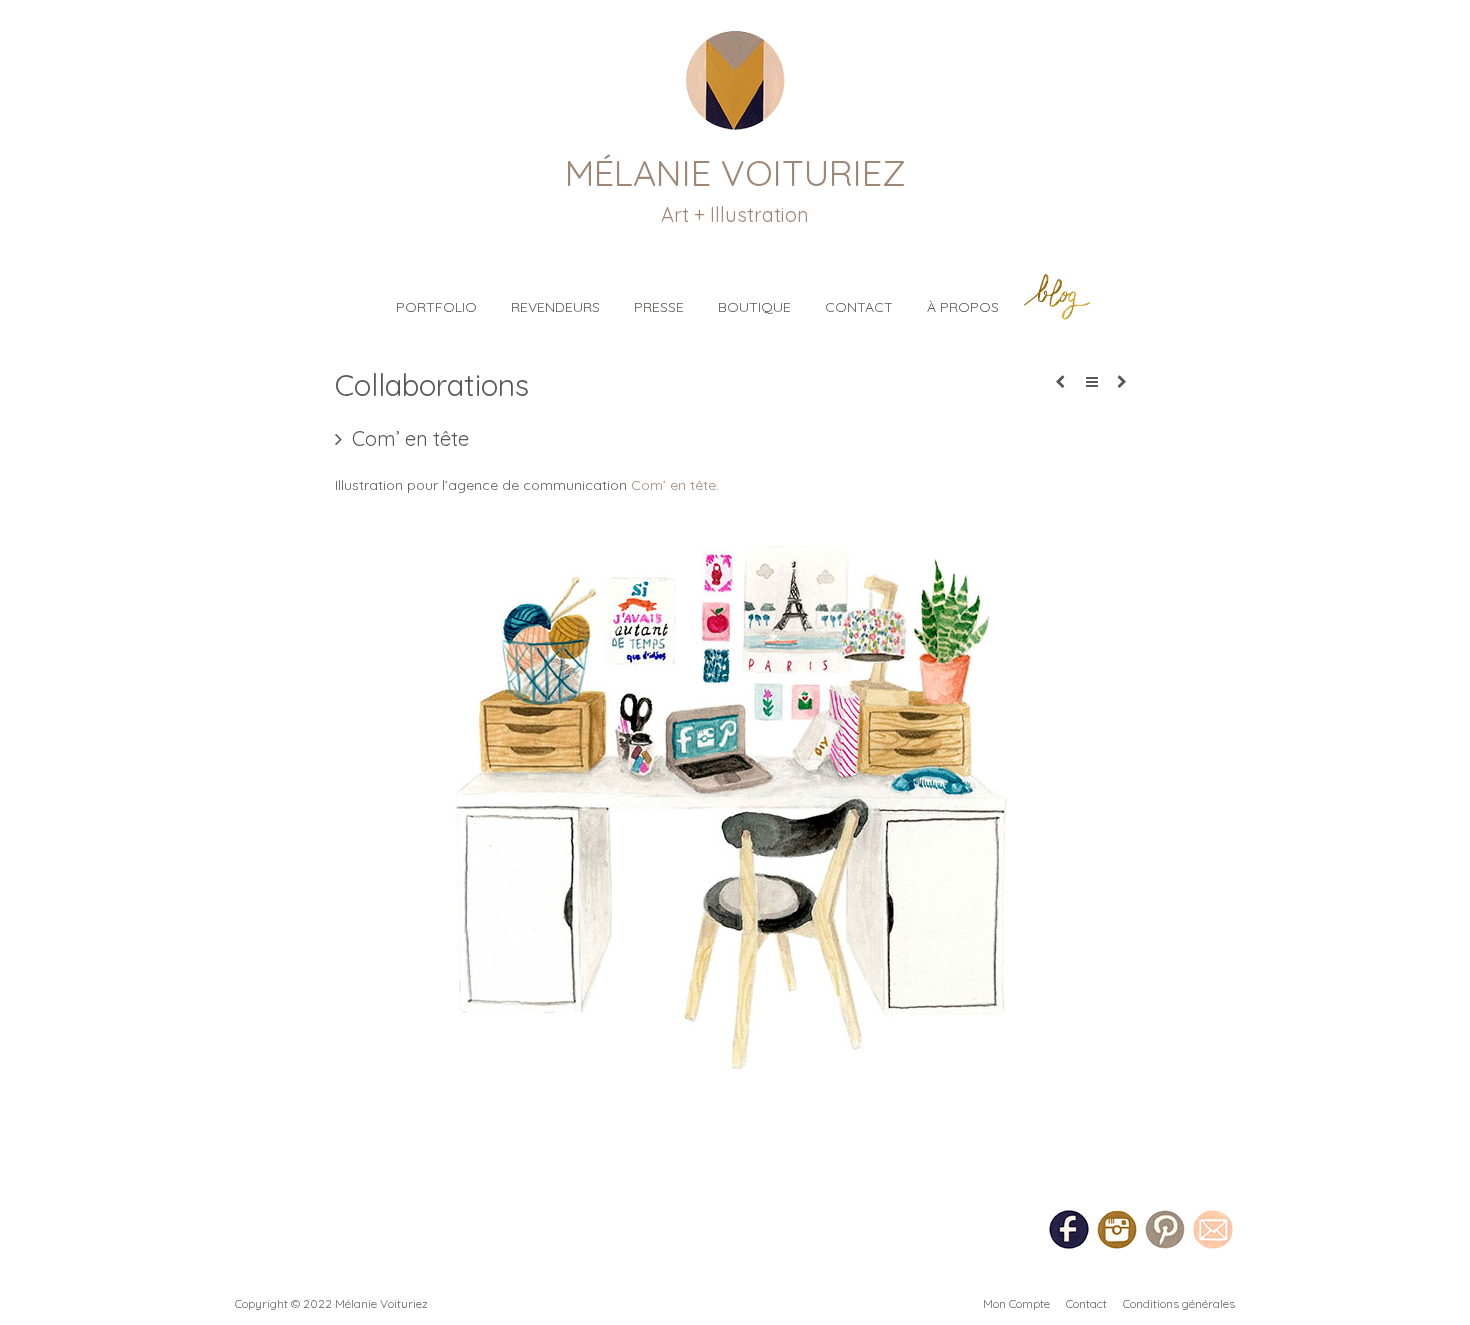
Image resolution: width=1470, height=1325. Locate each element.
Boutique (754, 307)
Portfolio (436, 307)
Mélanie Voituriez (735, 172)
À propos (963, 307)
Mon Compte (1016, 1303)
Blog (1056, 296)
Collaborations (432, 385)
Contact (859, 307)
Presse (659, 307)
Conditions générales (1179, 1303)
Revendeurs (555, 307)
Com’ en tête (673, 485)
